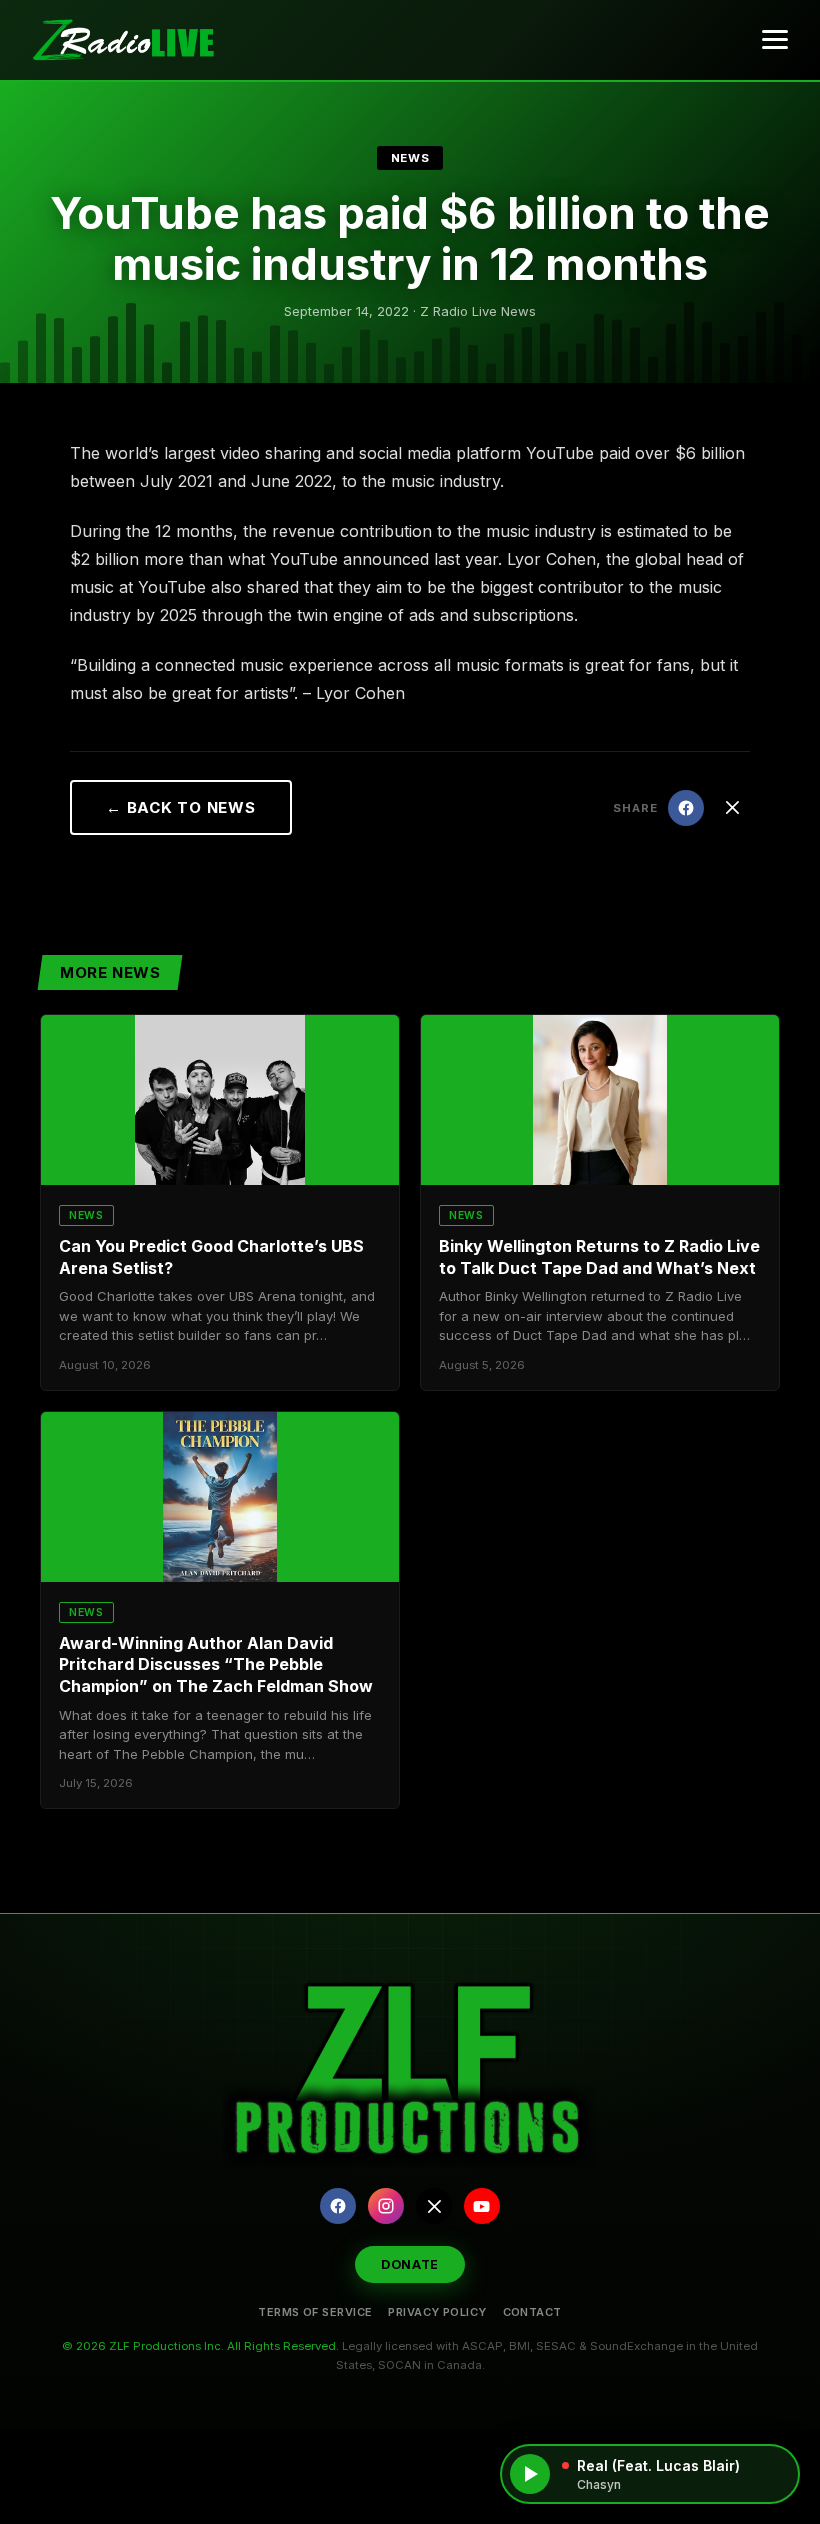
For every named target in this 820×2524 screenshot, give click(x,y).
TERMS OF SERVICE (315, 2312)
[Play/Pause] (530, 2474)
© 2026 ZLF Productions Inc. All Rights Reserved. (200, 2346)
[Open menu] (775, 40)
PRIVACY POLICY (437, 2312)
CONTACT (532, 2312)
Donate (410, 2264)
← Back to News (181, 807)
